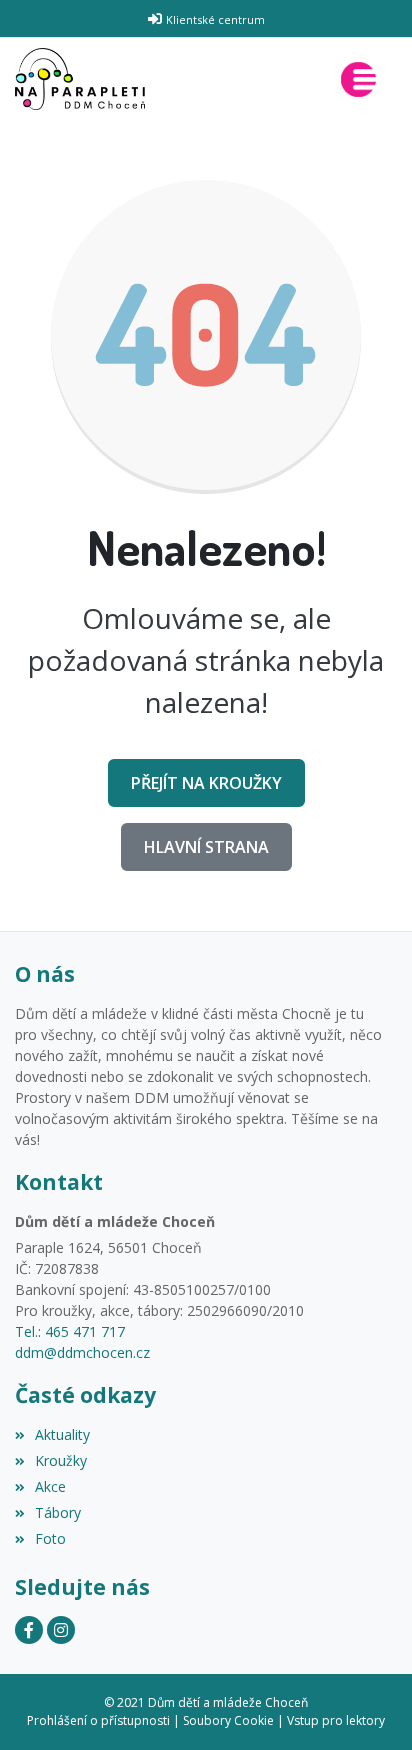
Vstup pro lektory (336, 1720)
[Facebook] (29, 1630)
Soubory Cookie (228, 1720)
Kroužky (61, 1460)
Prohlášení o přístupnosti (98, 1720)
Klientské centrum (215, 19)
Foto (50, 1538)
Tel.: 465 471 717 (70, 1331)
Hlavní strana (206, 847)
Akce (50, 1486)
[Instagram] (61, 1630)
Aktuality (62, 1434)
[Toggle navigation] (362, 79)
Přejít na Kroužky (206, 783)
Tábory (58, 1512)
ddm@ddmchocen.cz (82, 1352)
